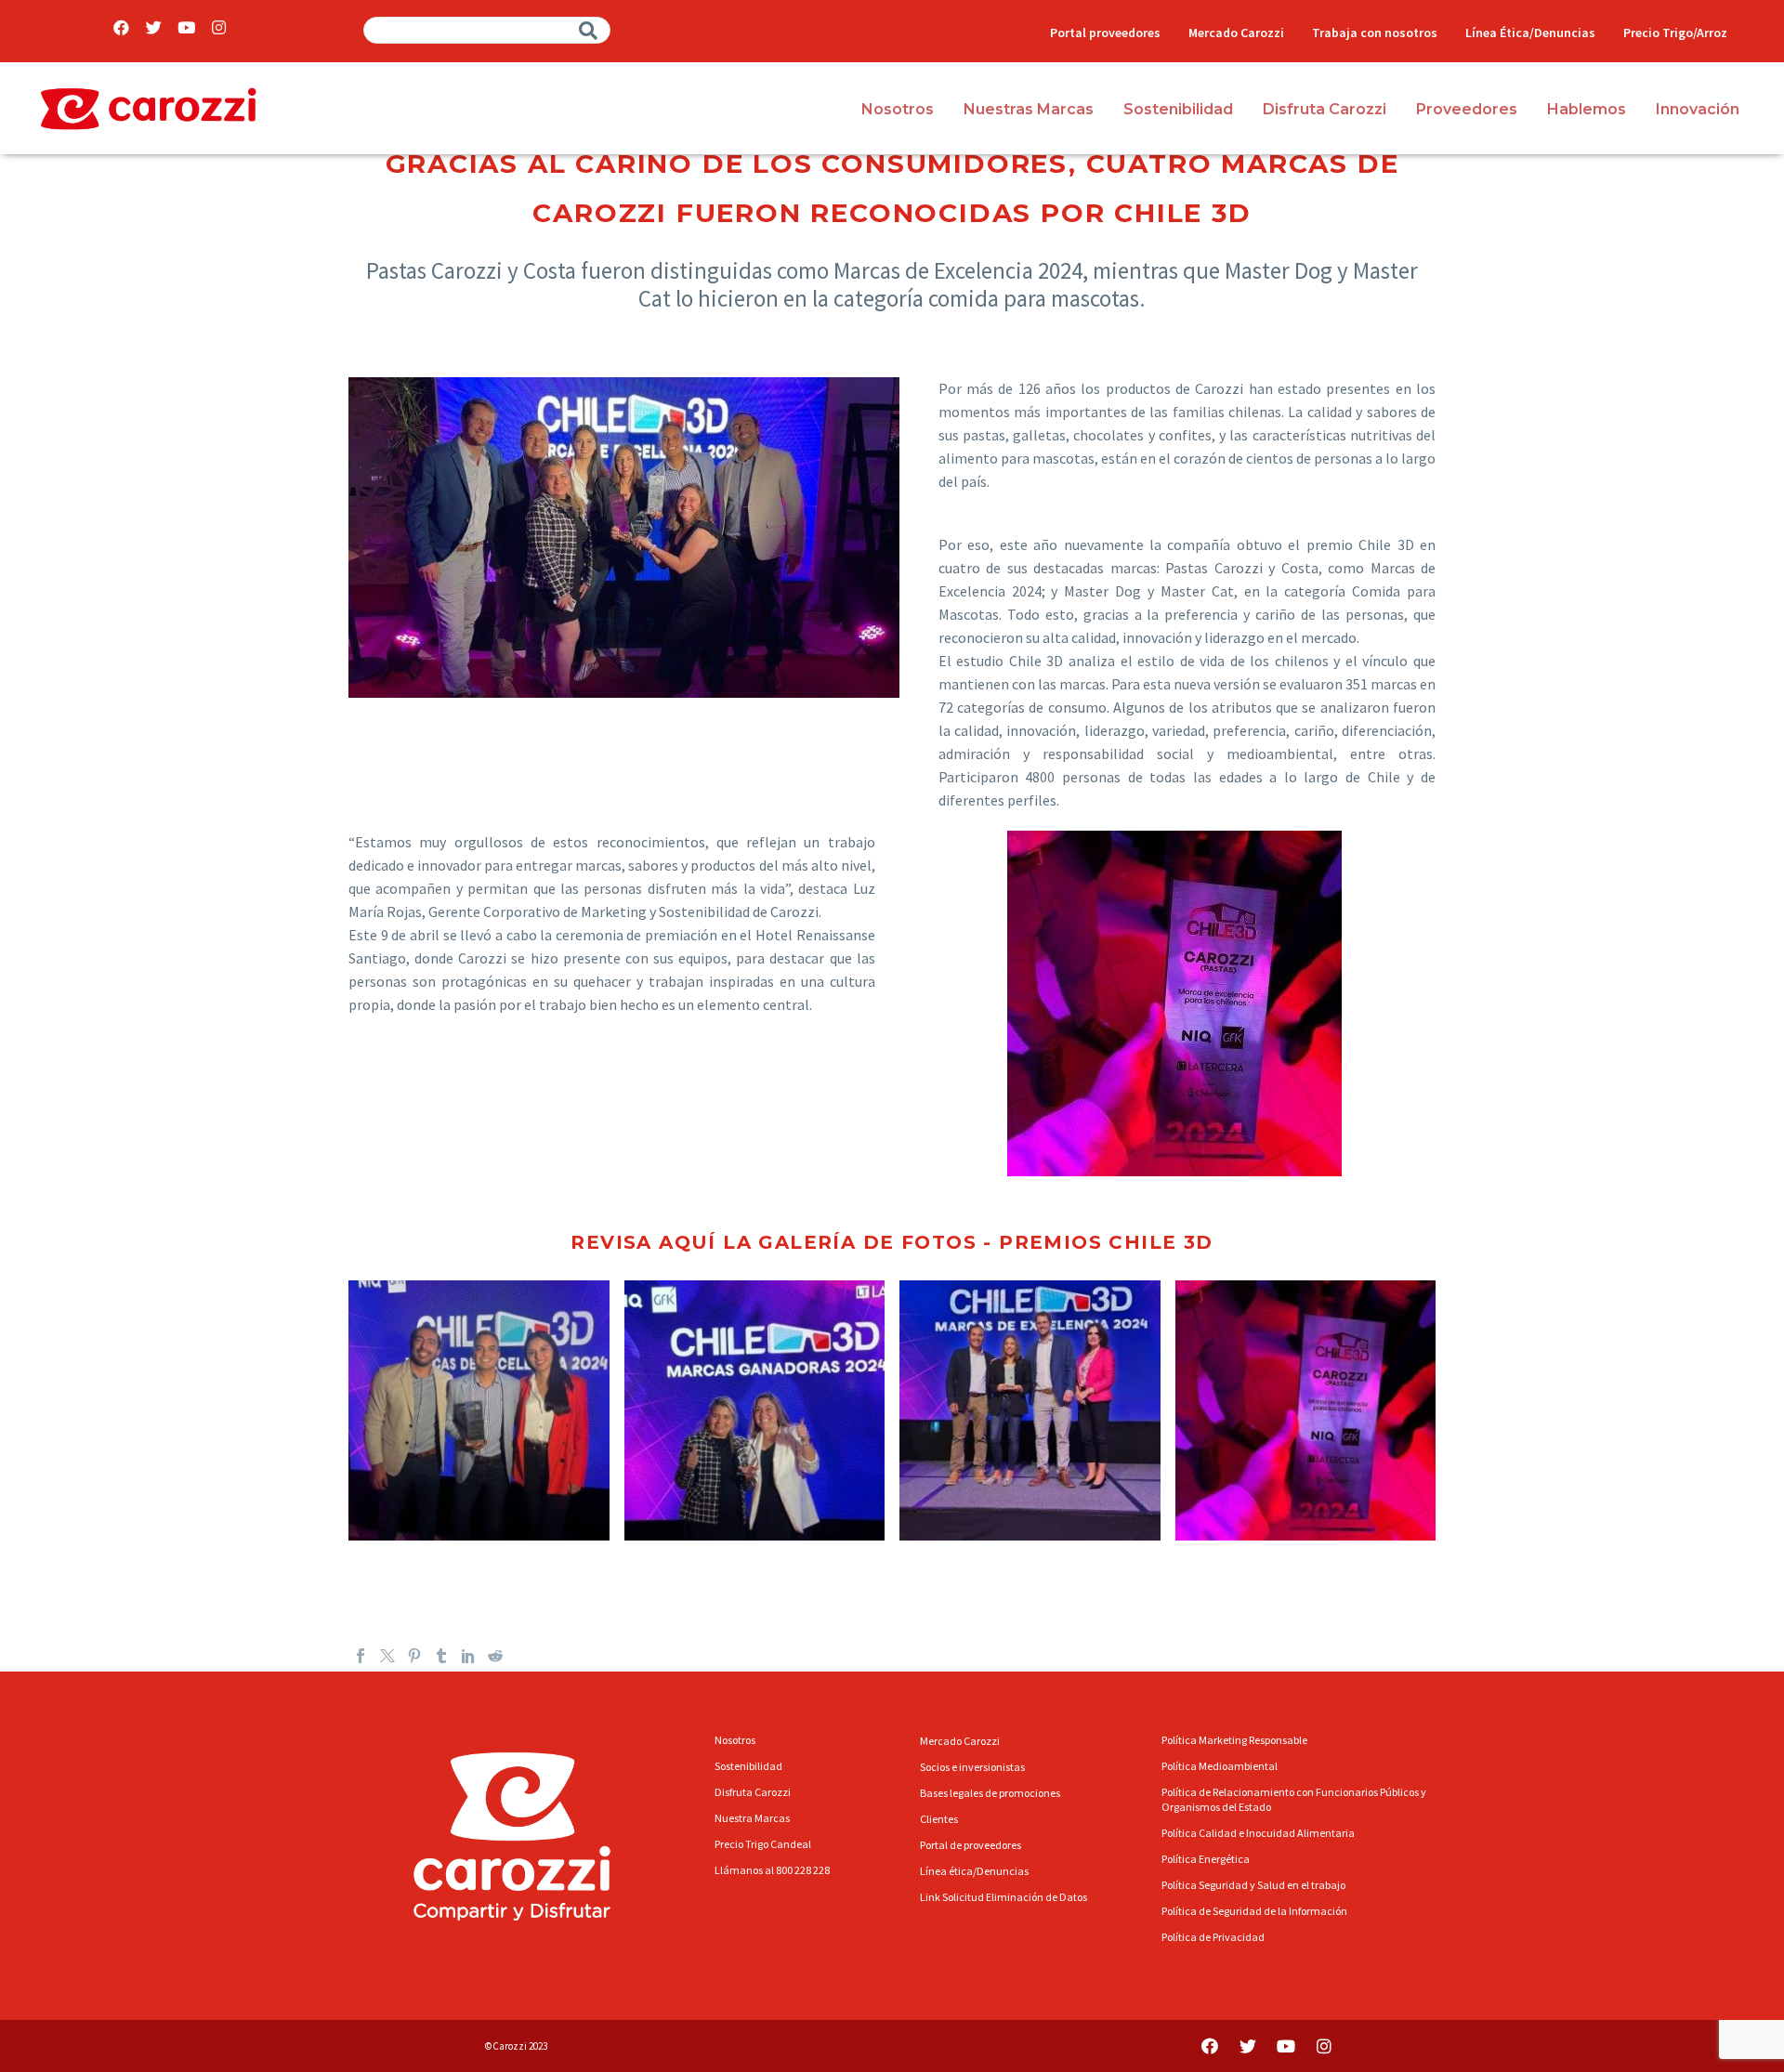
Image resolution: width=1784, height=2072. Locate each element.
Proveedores (1467, 109)
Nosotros (898, 109)
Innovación (1698, 109)
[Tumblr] (441, 1656)
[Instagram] (219, 27)
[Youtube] (186, 27)
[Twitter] (154, 27)
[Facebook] (121, 27)
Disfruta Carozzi (1325, 109)
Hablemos (1587, 109)
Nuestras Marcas (1029, 109)
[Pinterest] (414, 1656)
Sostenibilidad (1178, 109)
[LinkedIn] (468, 1656)
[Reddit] (495, 1656)
